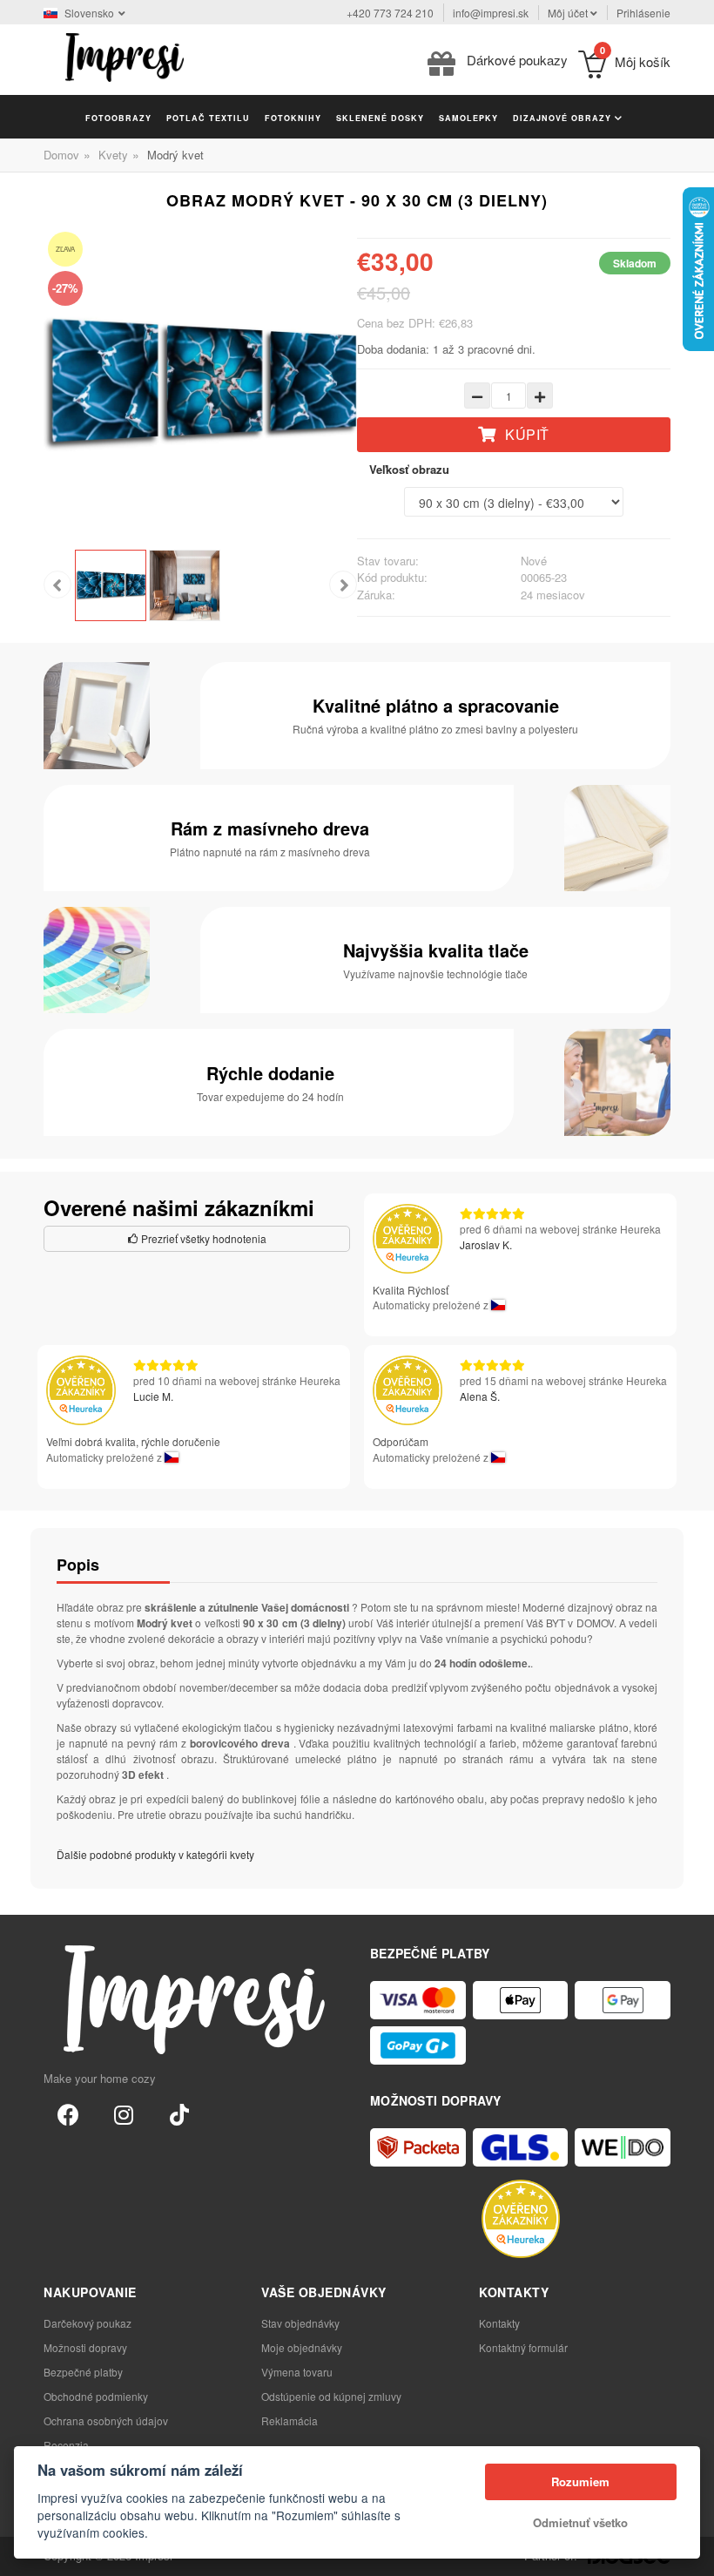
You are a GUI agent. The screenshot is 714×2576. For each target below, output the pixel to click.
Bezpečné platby (83, 2372)
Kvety (113, 155)
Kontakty (499, 2323)
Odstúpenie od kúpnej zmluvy (331, 2396)
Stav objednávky (300, 2323)
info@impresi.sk (491, 13)
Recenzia (66, 2445)
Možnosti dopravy (85, 2347)
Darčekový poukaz (88, 2323)
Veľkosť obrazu (409, 469)
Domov (61, 155)
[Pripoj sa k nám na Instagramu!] (124, 2113)
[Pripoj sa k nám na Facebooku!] (68, 2113)
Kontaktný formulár (523, 2347)
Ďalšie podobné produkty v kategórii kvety (155, 1854)
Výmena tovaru (297, 2372)
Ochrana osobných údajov (106, 2420)
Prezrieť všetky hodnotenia (202, 1238)
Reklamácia (290, 2420)
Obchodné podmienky (96, 2396)
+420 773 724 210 (390, 13)
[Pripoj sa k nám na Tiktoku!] (179, 2113)
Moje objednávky (302, 2347)
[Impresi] (125, 55)
